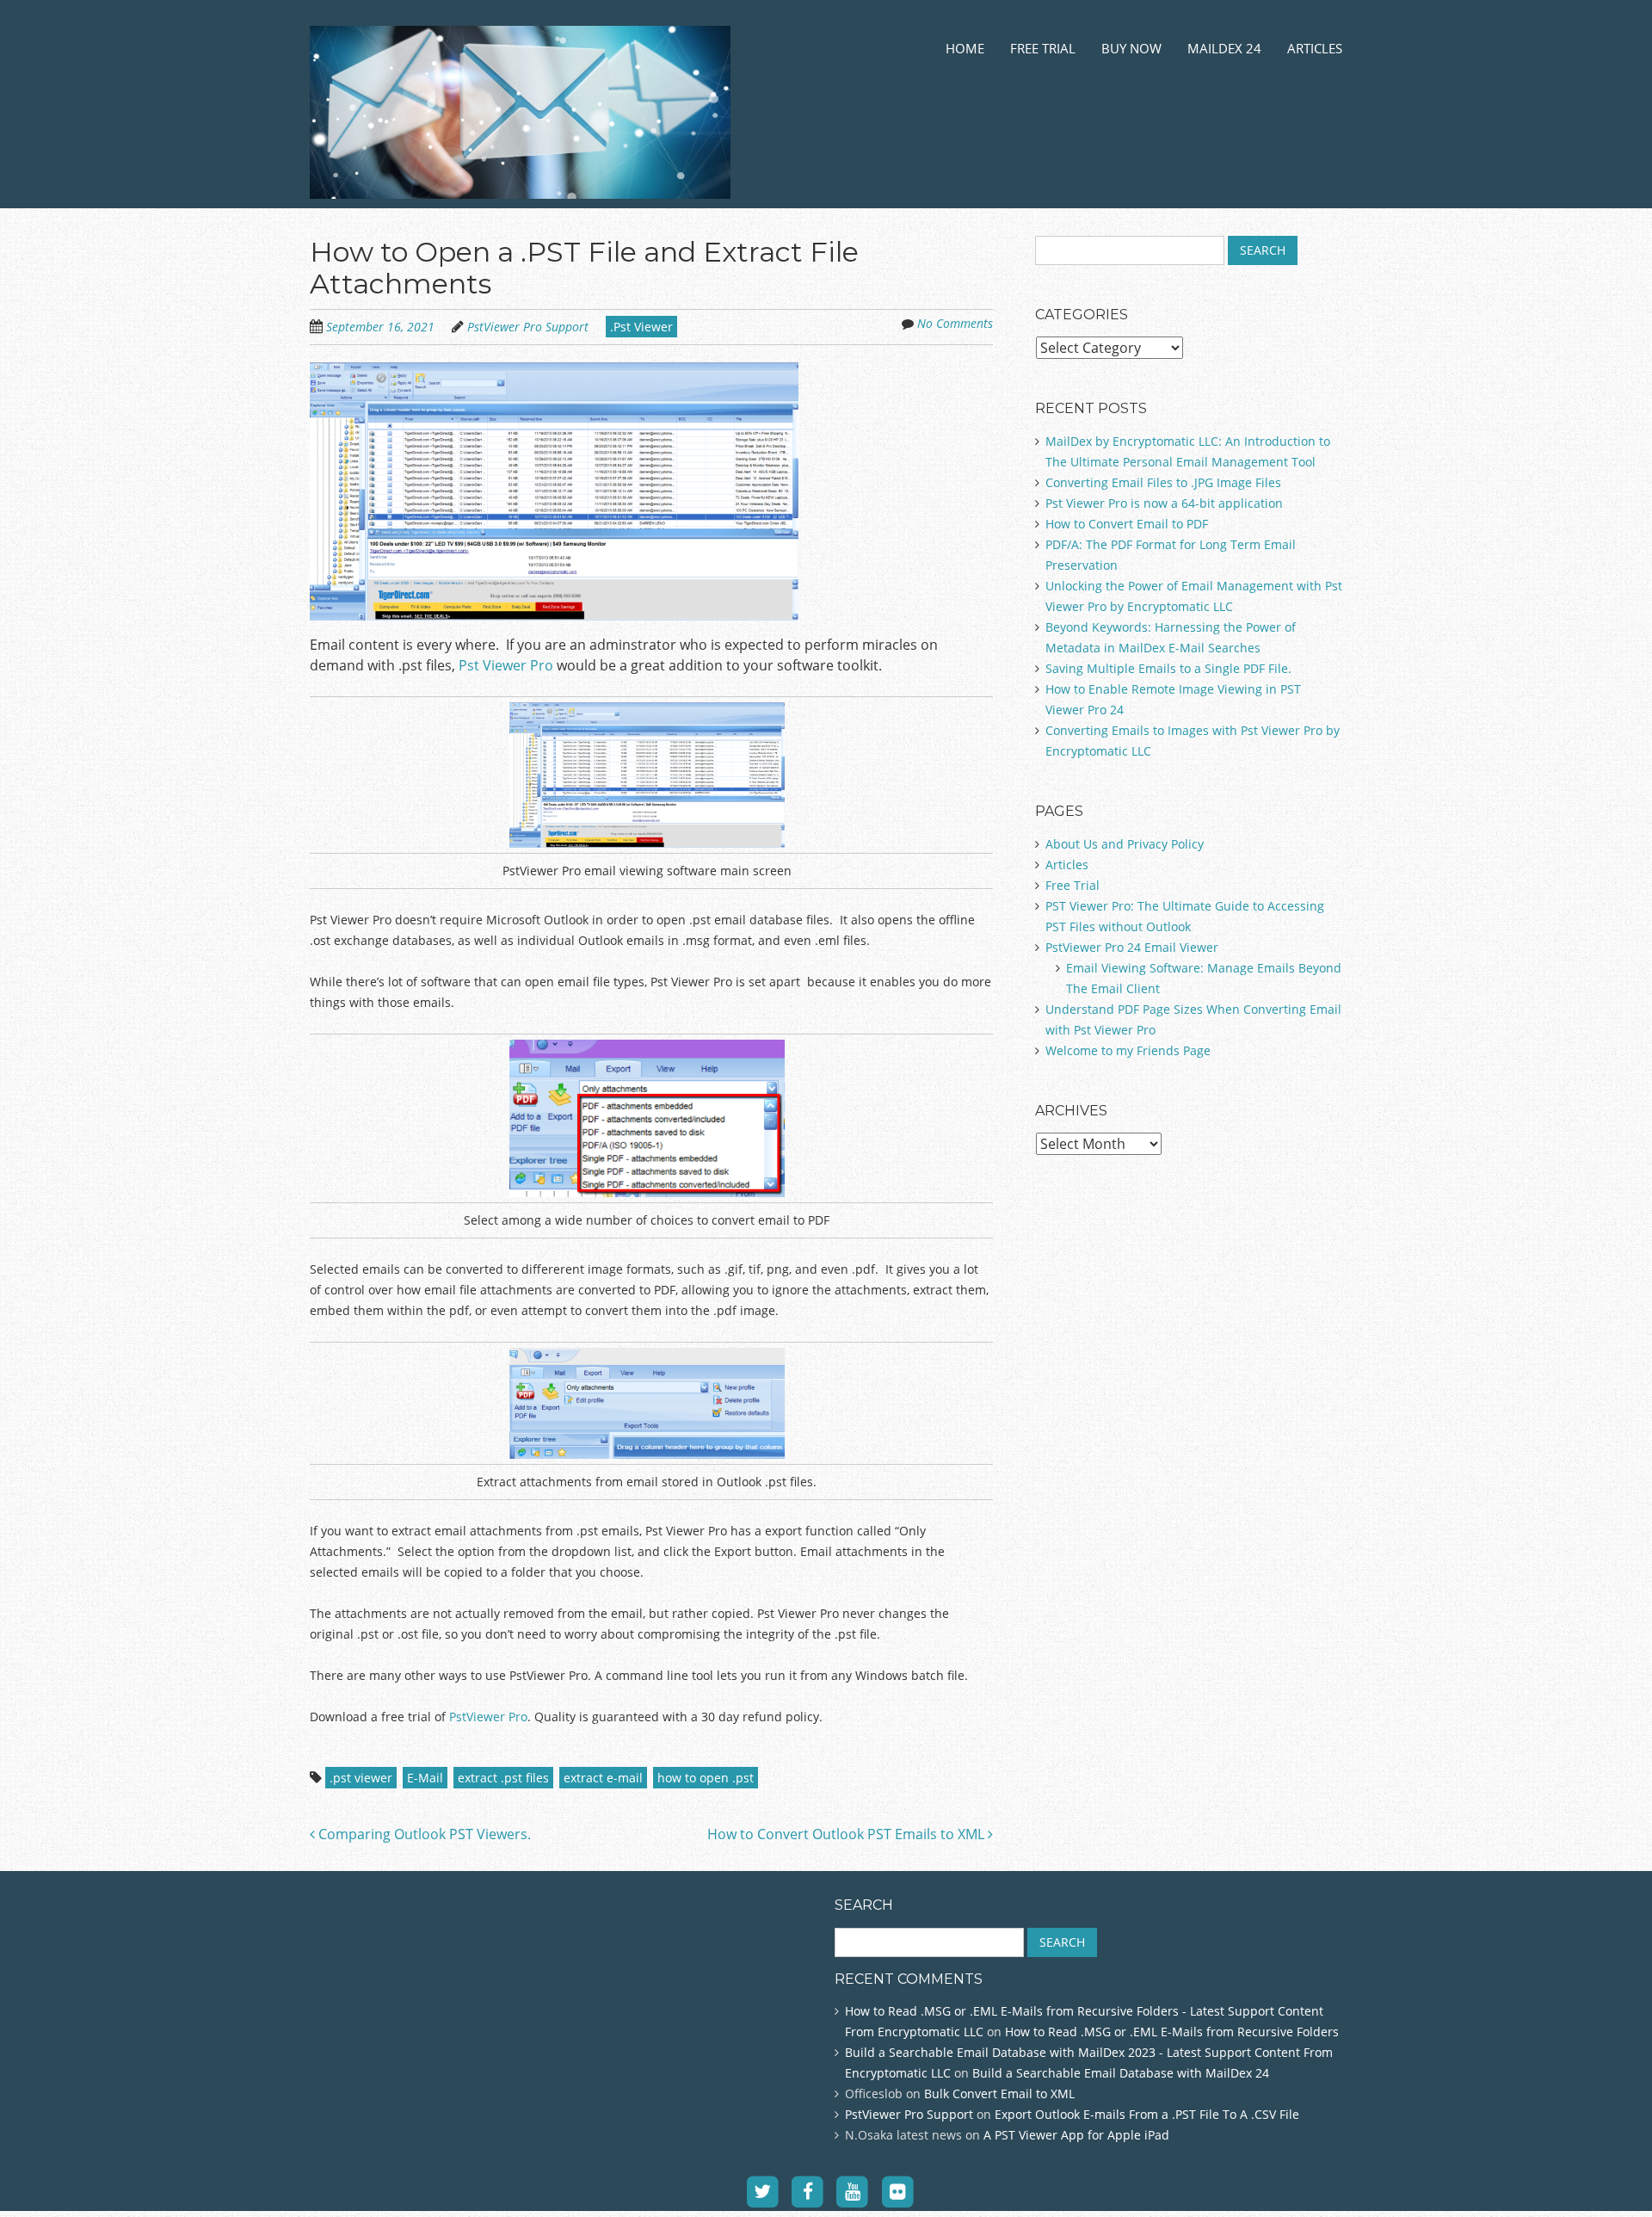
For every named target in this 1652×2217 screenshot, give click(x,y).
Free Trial (1043, 48)
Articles (1315, 48)
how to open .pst (706, 1778)
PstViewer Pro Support (528, 327)
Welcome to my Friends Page (1128, 1050)
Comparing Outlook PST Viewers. (423, 1834)
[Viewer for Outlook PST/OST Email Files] (520, 178)
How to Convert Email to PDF (1127, 524)
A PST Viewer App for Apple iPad (1076, 2135)
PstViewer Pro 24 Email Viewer (1132, 947)
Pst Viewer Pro (506, 665)
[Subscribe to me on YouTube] (853, 2191)
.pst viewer (361, 1778)
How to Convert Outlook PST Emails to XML (848, 1834)
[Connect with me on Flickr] (898, 2191)
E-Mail (425, 1778)
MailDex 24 (1224, 48)
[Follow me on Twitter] (763, 2191)
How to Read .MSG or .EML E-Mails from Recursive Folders (1172, 2032)
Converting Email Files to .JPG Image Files (1163, 482)
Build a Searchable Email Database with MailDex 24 (1121, 2073)
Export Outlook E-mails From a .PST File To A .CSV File (1147, 2114)
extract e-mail (603, 1778)
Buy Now (1131, 48)
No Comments (955, 323)
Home (965, 48)
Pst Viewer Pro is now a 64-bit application (1164, 503)
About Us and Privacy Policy (1125, 844)
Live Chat (34, 2072)
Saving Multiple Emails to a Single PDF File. (1168, 668)
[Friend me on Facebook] (808, 2191)
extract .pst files (503, 1778)
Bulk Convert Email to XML (999, 2093)
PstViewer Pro (487, 1717)
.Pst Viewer (641, 327)
